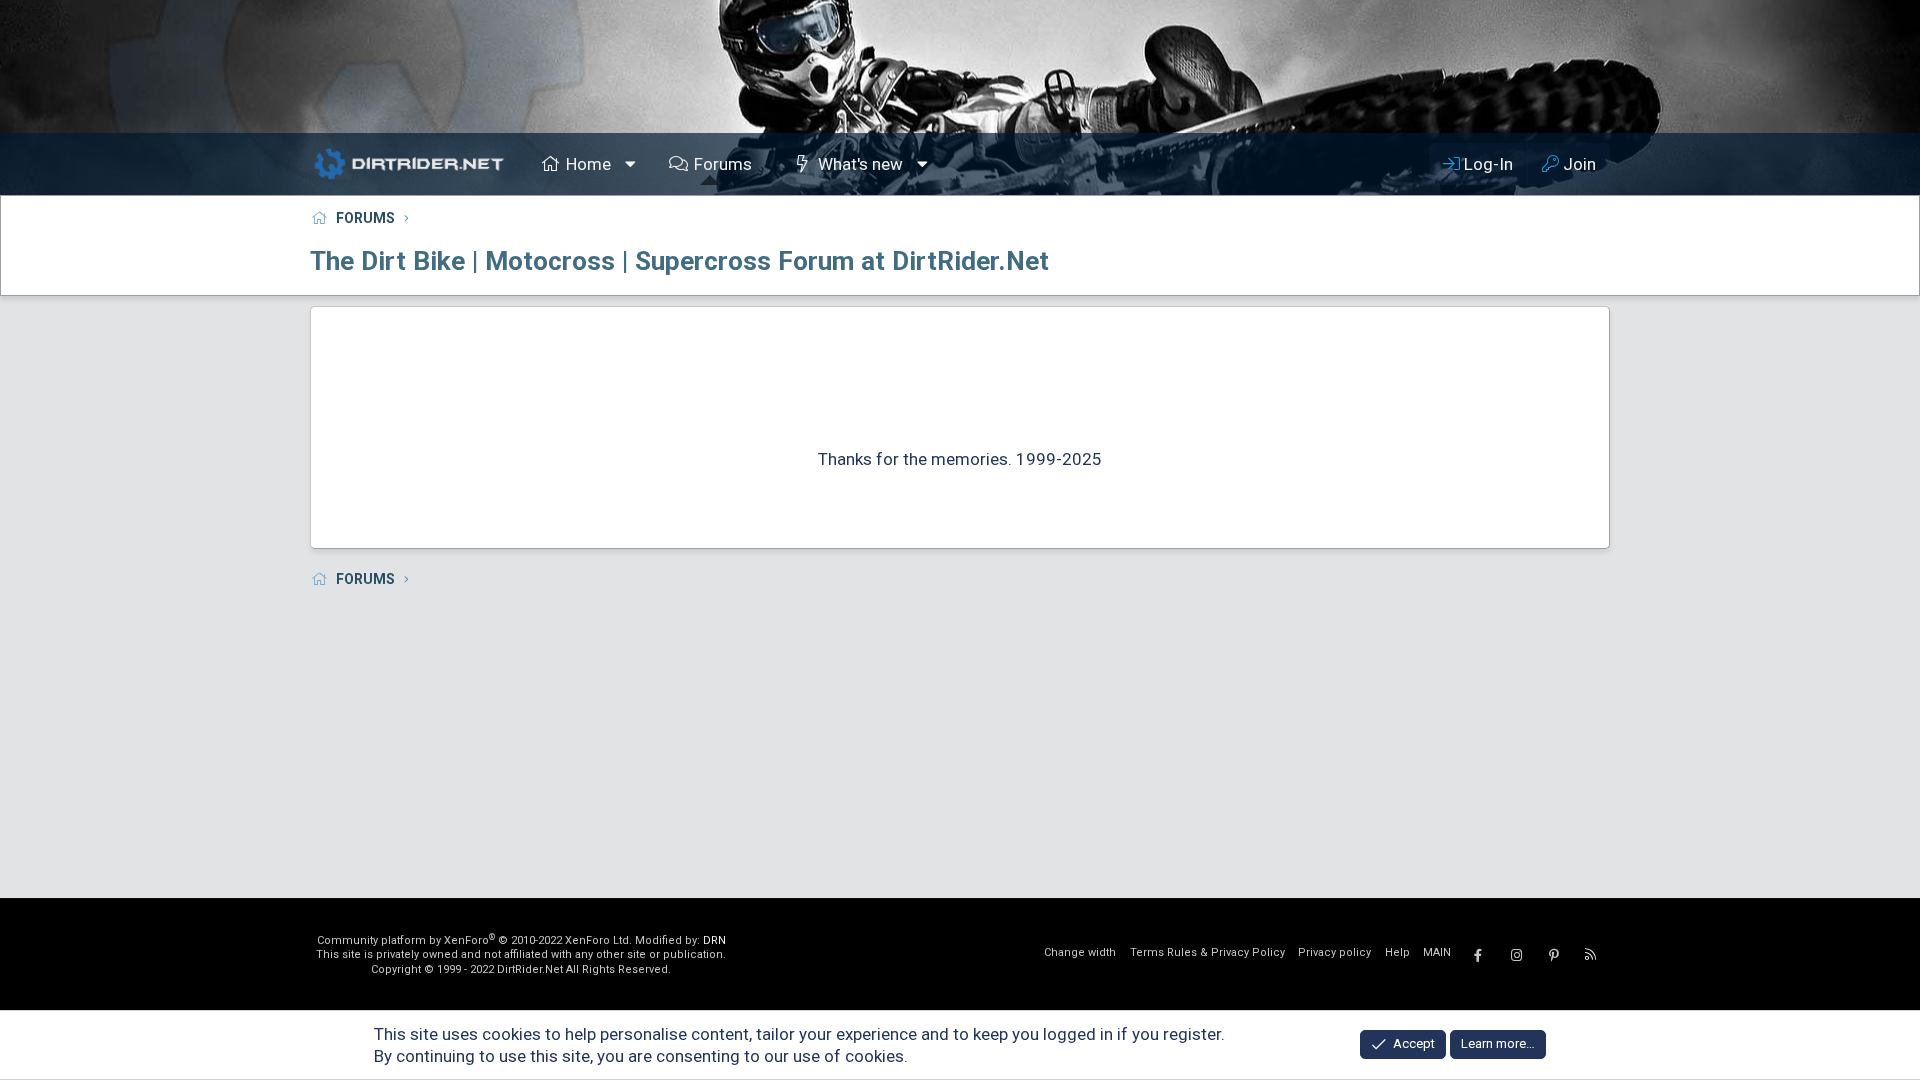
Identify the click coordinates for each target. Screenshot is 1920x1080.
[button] (631, 164)
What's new (860, 164)
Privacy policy (1334, 952)
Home (588, 164)
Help (1397, 952)
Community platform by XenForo (474, 940)
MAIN (1437, 952)
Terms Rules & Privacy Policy (1207, 952)
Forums (723, 164)
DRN (714, 940)
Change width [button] (1080, 952)
